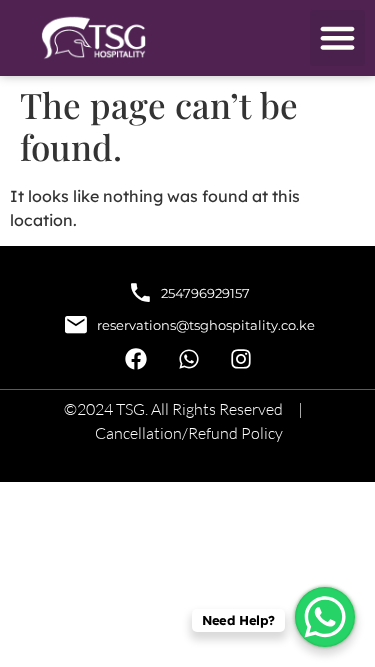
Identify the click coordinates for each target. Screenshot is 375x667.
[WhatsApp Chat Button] (325, 617)
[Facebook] (136, 359)
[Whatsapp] (188, 359)
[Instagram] (240, 359)
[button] (338, 38)
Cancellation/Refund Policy (189, 433)
